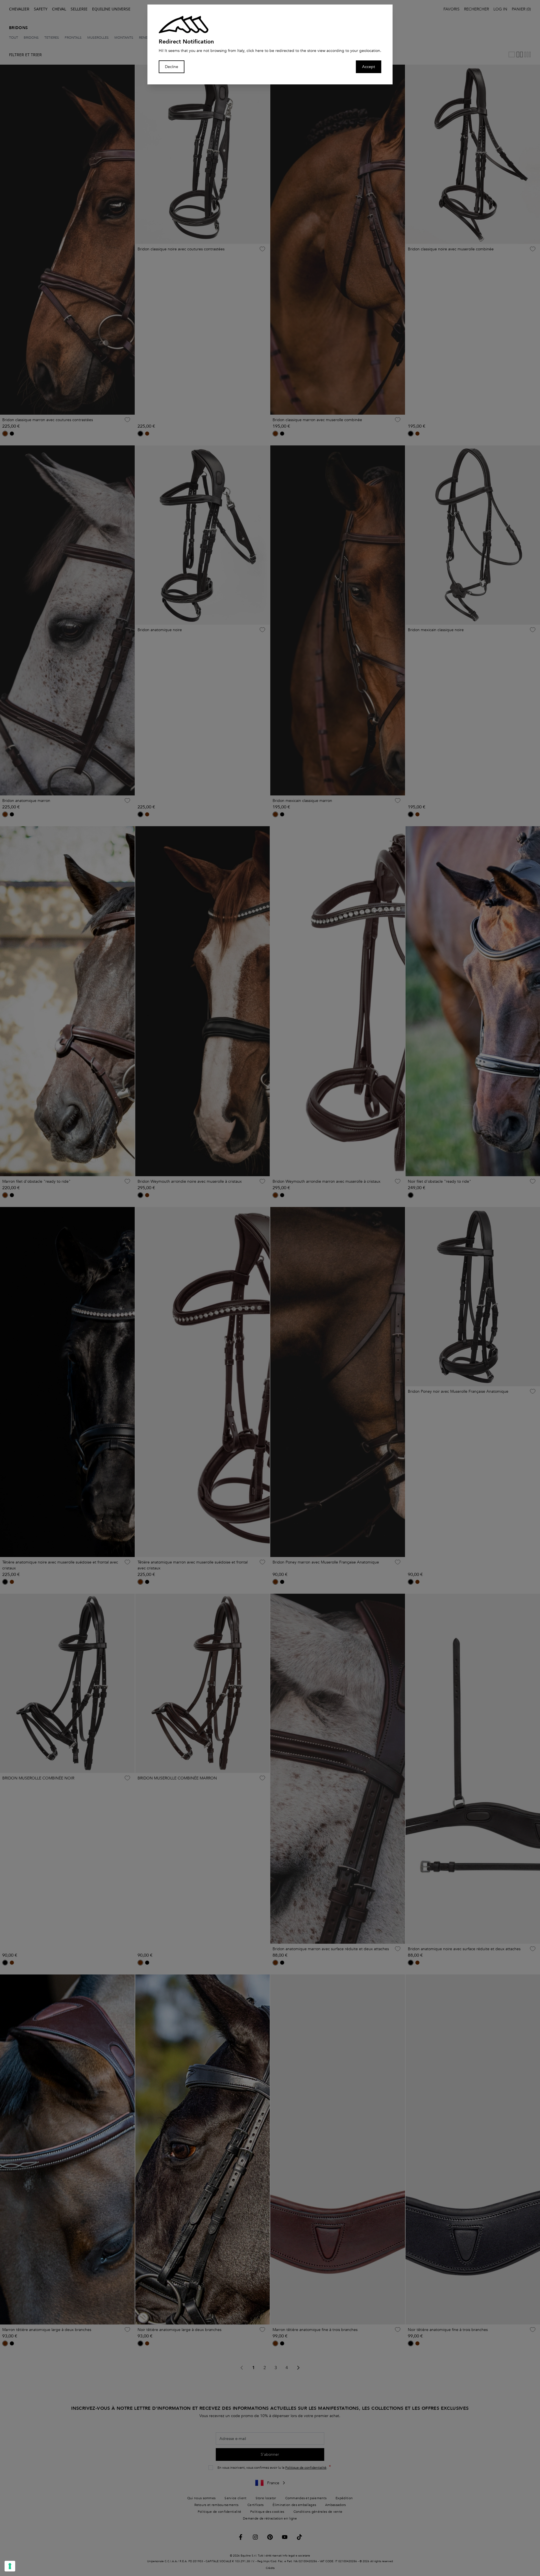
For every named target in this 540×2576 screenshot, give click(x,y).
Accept (369, 67)
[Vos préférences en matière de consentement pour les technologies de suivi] (10, 2566)
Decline (172, 67)
